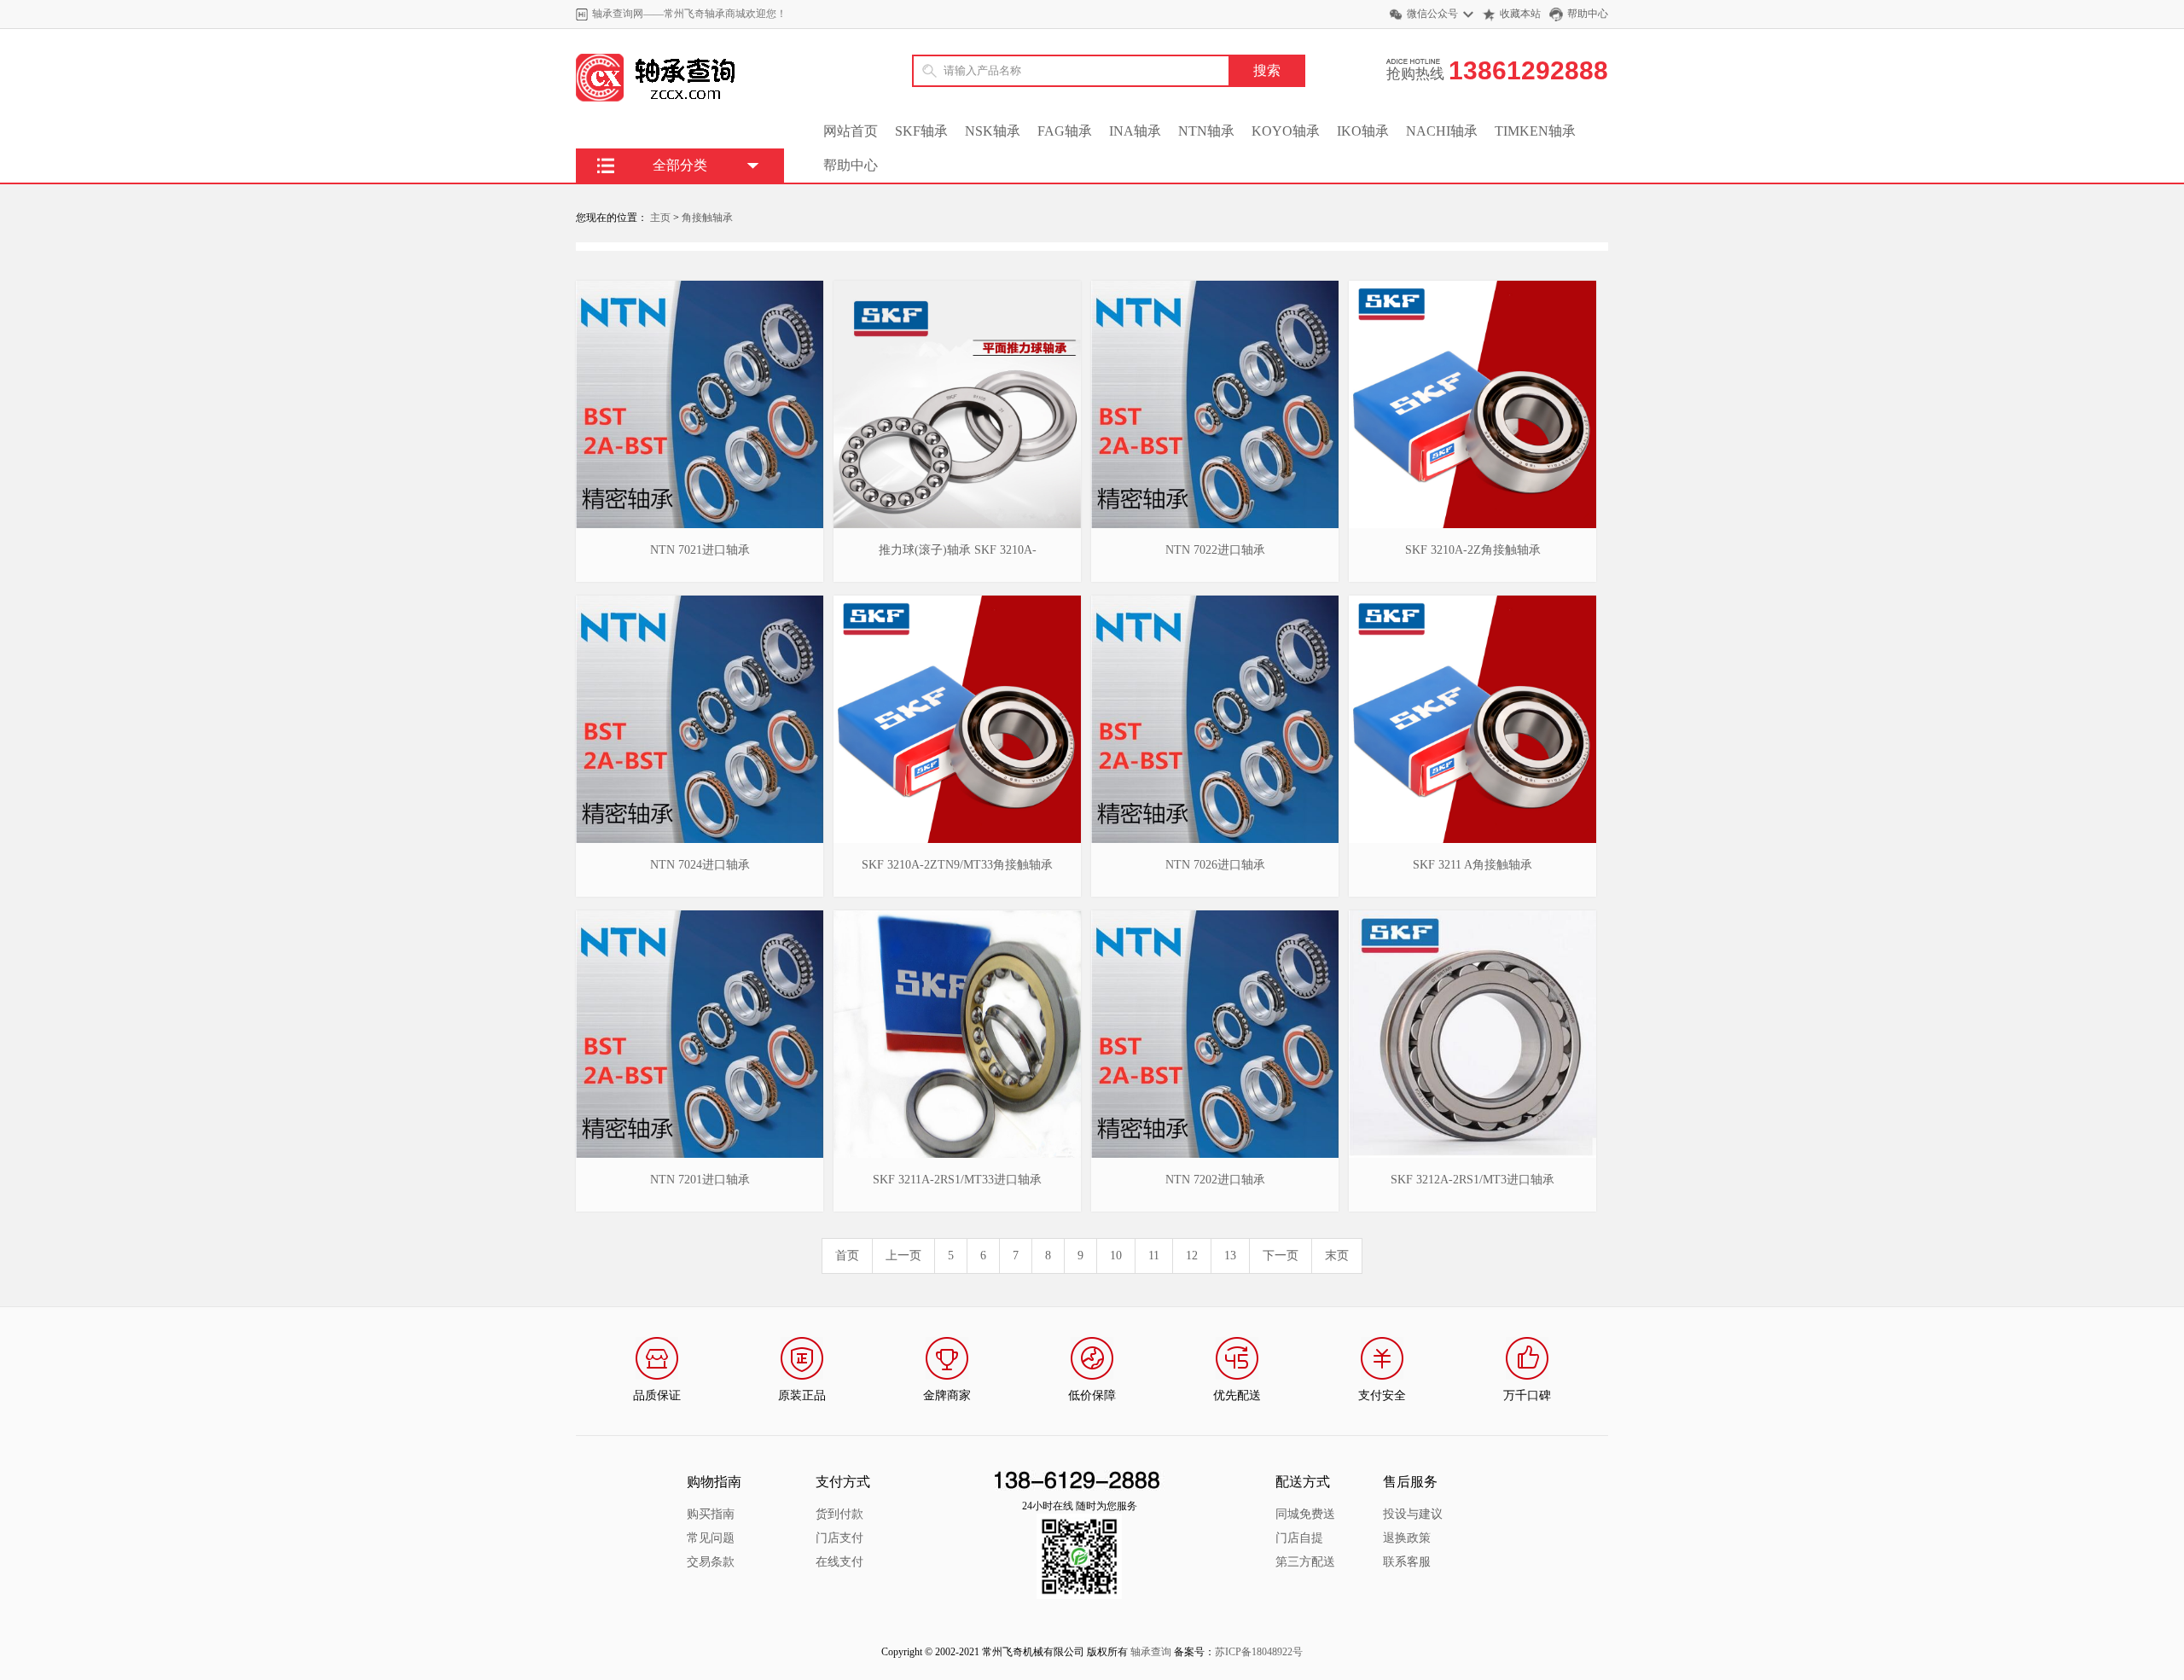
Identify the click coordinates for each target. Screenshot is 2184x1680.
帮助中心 (1588, 14)
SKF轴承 (921, 131)
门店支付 (839, 1538)
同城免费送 (1305, 1514)
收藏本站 (1520, 14)
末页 (1337, 1256)
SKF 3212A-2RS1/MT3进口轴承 (1472, 1180)
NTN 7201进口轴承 (700, 1180)
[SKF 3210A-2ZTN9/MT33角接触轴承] (957, 602)
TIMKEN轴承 (1535, 131)
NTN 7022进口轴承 (1215, 550)
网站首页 (851, 131)
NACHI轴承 (1442, 131)
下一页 (1281, 1256)
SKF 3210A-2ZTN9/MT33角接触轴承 (957, 865)
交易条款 (711, 1562)
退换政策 (1407, 1538)
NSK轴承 (993, 131)
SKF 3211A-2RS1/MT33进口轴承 (957, 1180)
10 (1116, 1256)
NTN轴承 (1206, 131)
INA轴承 (1135, 131)
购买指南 (711, 1514)
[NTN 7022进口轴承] (1215, 287)
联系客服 (1407, 1562)
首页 (847, 1256)
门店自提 (1299, 1538)
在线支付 (839, 1562)
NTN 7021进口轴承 (700, 550)
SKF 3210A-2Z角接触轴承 (1473, 550)
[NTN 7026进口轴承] (1215, 602)
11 (1154, 1256)
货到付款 (839, 1514)
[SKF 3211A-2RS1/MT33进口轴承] (957, 916)
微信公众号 (1432, 14)
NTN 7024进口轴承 (700, 865)
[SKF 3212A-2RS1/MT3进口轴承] (1472, 916)
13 (1230, 1256)
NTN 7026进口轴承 (1215, 865)
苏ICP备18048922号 (1259, 1652)
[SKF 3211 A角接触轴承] (1472, 602)
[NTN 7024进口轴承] (700, 602)
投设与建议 (1413, 1514)
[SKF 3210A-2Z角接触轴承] (1472, 287)
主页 (660, 218)
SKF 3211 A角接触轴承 (1472, 865)
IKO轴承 (1363, 131)
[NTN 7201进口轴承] (700, 916)
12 (1192, 1256)
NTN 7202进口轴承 (1215, 1180)
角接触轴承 (707, 218)
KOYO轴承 (1286, 131)
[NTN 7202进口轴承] (1215, 916)
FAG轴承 (1065, 131)
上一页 (903, 1256)
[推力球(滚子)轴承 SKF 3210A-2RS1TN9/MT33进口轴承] (957, 287)
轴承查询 (1151, 1652)
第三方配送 (1305, 1562)
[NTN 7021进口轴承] (700, 287)
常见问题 (711, 1538)
